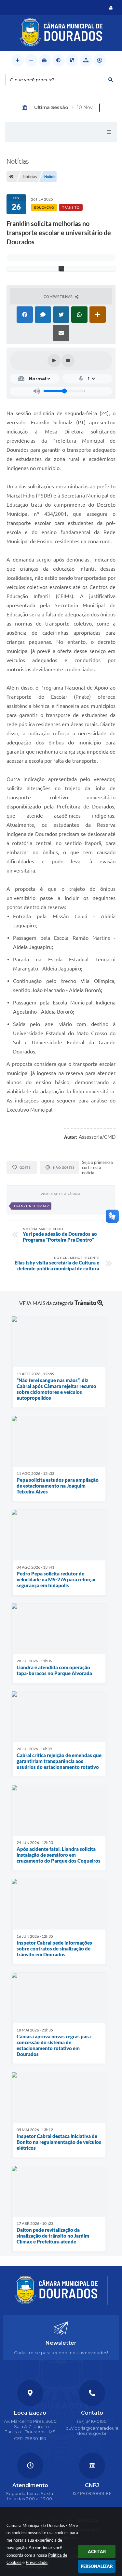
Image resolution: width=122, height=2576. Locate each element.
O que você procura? (32, 80)
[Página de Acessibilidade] (100, 60)
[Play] (54, 361)
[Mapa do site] (86, 60)
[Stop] (68, 361)
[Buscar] (111, 80)
